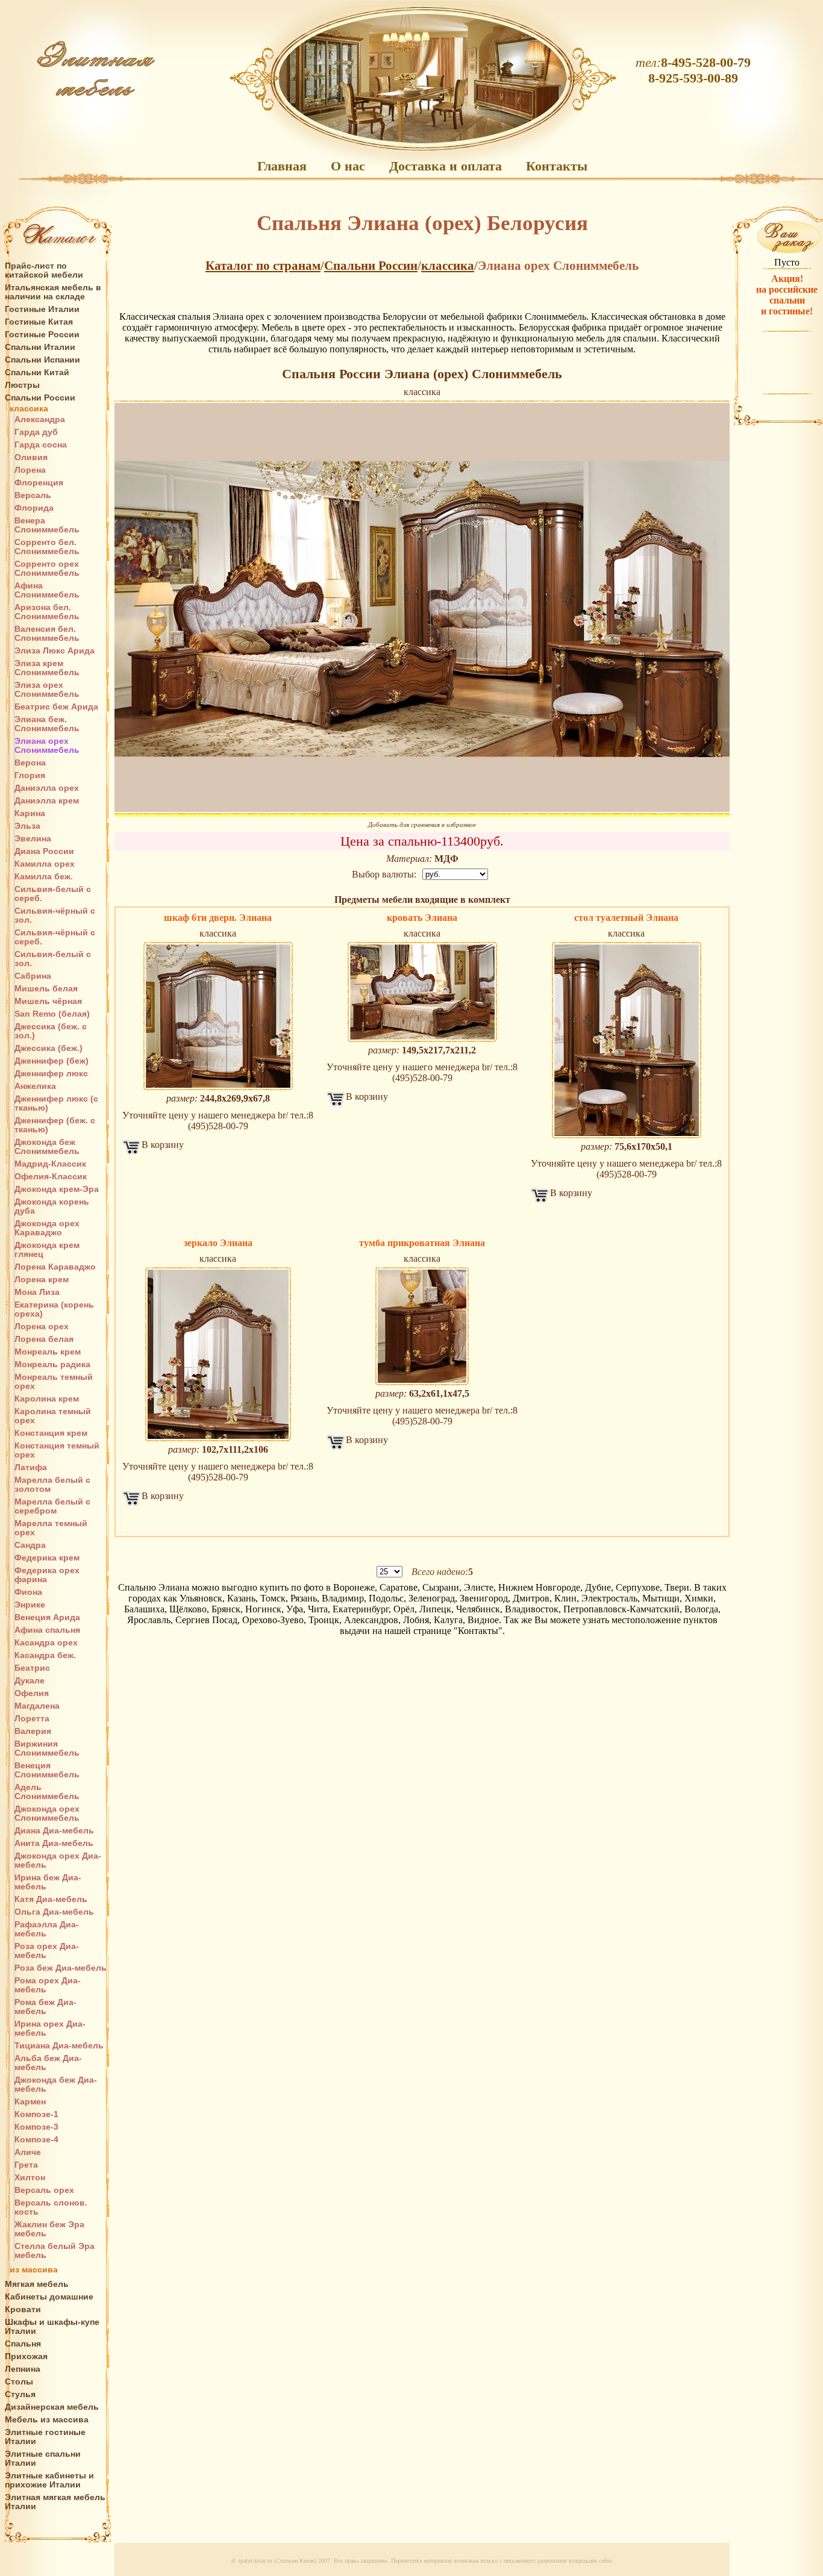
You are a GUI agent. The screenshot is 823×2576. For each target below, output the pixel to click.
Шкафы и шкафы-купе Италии (52, 2327)
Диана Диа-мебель (54, 1831)
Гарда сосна (41, 445)
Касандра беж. (45, 1655)
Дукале (30, 1681)
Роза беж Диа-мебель (61, 1968)
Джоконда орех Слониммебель (47, 1813)
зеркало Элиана (218, 1243)
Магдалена (37, 1706)
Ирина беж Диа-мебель (48, 1882)
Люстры (22, 385)
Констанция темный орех (57, 1450)
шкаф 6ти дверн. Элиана (218, 918)
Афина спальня (47, 1630)
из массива (34, 2270)
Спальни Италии (40, 347)
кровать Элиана (422, 918)
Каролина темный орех (53, 1416)
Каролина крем (47, 1399)
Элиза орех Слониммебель (47, 690)
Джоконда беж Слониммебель (47, 1147)
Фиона (28, 1592)
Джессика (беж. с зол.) (51, 1031)
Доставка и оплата (446, 166)
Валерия (33, 1731)
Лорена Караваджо (55, 1267)
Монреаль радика (52, 1364)
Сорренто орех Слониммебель (47, 569)
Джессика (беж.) (49, 1048)
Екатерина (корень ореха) (54, 1309)
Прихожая (26, 2356)
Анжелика (35, 1086)
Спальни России (40, 398)
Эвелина (33, 839)
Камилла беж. (44, 877)
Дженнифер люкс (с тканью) (56, 1103)
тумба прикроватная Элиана (422, 1243)
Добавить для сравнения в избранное (422, 825)
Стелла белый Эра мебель (55, 2251)
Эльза (27, 826)
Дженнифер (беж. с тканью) (55, 1125)
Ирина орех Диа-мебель (50, 2029)
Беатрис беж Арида (56, 707)
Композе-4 (36, 2140)
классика (29, 409)
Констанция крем (51, 1433)
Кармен (30, 2102)
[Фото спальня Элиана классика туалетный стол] (626, 1040)
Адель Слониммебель (47, 1792)
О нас (348, 166)
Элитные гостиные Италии (45, 2437)
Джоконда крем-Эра (57, 1189)
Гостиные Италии (42, 309)
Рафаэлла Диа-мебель (47, 1929)
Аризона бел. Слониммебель (47, 612)
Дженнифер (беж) (52, 1061)
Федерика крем (47, 1558)
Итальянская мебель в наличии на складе (53, 292)
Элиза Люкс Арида (55, 651)
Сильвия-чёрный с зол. (55, 915)
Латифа (31, 1467)
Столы (19, 2382)
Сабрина (33, 976)
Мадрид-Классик (50, 1164)
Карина (30, 813)
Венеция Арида (47, 1617)
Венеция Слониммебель (47, 1770)
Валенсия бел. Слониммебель (47, 634)
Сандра (30, 1545)
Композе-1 (36, 2114)
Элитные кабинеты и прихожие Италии (49, 2480)
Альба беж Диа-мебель (48, 2063)
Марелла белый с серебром (52, 1506)
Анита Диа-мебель (54, 1843)
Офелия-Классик (51, 1177)
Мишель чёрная (48, 1001)
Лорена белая (44, 1339)
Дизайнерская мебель (52, 2407)
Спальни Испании (42, 360)
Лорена (30, 470)
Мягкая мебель (37, 2284)
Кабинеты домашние (49, 2297)
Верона (30, 763)
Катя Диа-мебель (51, 1899)
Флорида (34, 508)
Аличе (28, 2152)
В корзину (163, 1145)
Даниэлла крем (47, 801)
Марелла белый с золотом (52, 1485)
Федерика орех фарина (47, 1575)
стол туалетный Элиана (626, 918)
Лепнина (23, 2369)
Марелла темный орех (51, 1528)
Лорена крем (42, 1280)
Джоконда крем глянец (47, 1250)
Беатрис (32, 1668)
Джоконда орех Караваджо (47, 1228)
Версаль (33, 495)
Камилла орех (45, 864)
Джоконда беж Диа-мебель (56, 2085)
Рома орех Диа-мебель (48, 1985)
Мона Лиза (37, 1292)
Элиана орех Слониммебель (47, 746)
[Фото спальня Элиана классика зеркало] (218, 1354)
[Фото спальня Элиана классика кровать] (422, 992)
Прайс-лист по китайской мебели (44, 270)
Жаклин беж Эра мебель (49, 2229)
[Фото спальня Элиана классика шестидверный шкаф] (218, 1016)
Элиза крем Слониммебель (47, 668)
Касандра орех (46, 1643)
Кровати (23, 2309)
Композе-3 (36, 2127)
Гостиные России (42, 335)
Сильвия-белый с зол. (53, 959)
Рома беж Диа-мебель (45, 2007)
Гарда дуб (36, 432)
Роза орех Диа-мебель (47, 1951)
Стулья (20, 2394)
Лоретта (32, 1719)
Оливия (31, 457)
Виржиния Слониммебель (47, 1748)
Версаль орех (44, 2190)
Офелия (32, 1693)
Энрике (30, 1605)
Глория (30, 775)
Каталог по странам (263, 266)
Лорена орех (42, 1327)
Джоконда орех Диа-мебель (58, 1860)
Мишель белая (46, 989)
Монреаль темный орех (54, 1382)
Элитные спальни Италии (43, 2459)
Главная (282, 166)
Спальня (23, 2344)
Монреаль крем (48, 1352)
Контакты (557, 166)
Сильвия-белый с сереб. (53, 894)
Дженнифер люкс (51, 1074)
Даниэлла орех (47, 788)
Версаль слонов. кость (51, 2207)
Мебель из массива (47, 2420)
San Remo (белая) (52, 1014)
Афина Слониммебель (47, 590)
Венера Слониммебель (47, 525)
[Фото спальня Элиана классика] (422, 607)
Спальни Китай (37, 373)
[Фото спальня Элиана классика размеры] (422, 1326)
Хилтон (30, 2178)
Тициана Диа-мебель (59, 2046)
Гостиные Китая (39, 322)
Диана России (44, 851)
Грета (26, 2165)
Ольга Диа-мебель (54, 1912)
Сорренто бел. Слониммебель (47, 547)
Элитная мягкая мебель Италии (55, 2502)
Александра (40, 419)
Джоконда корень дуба (52, 1206)
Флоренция (39, 483)
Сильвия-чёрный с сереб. (55, 937)
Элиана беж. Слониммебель (47, 724)
